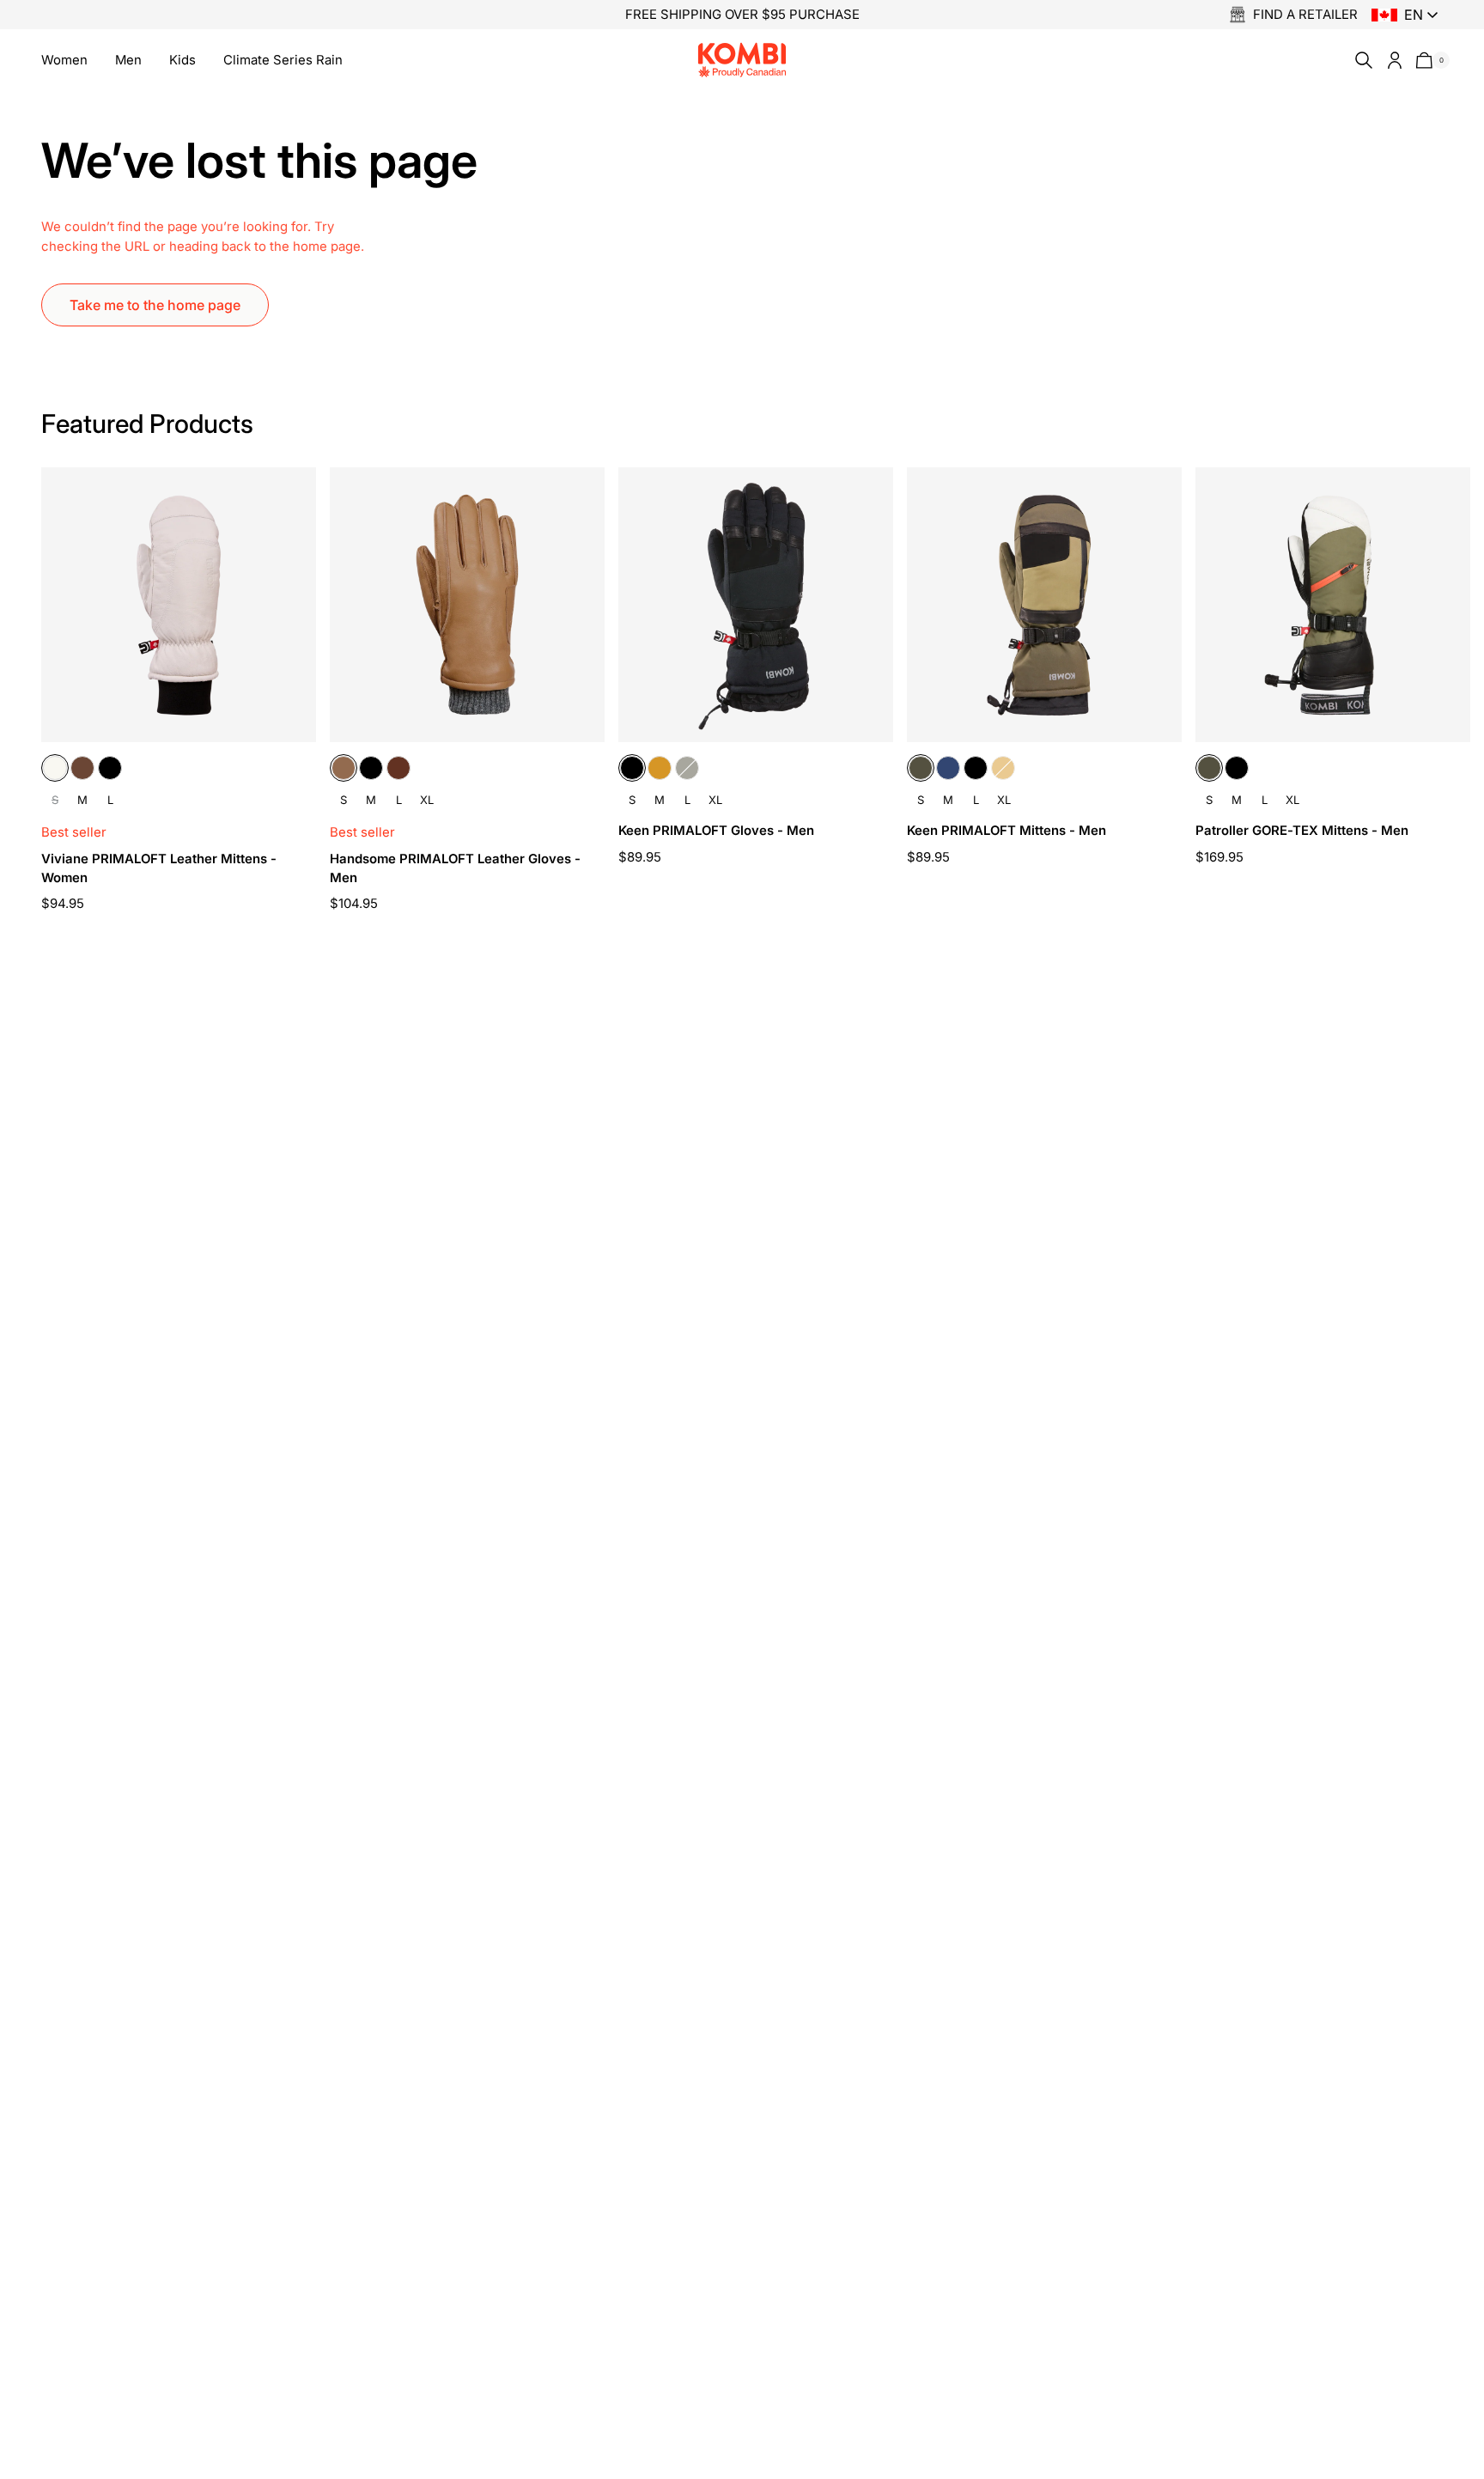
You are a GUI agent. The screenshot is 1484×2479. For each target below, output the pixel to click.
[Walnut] (398, 768)
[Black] (110, 768)
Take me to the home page (155, 305)
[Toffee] (344, 768)
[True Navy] (948, 768)
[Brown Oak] (82, 768)
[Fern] (687, 768)
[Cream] (55, 768)
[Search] (1360, 60)
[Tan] (660, 768)
